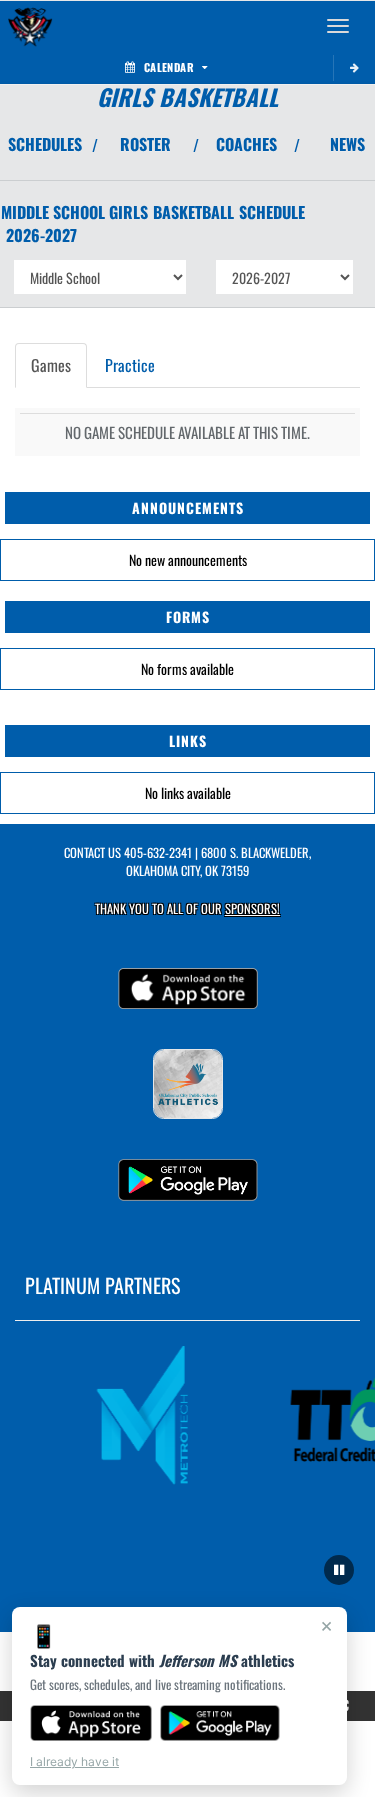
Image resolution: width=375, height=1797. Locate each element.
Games (51, 365)
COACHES (246, 144)
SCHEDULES (45, 144)
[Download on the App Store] (91, 1723)
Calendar (169, 67)
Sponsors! (252, 908)
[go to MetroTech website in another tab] (149, 1416)
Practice (130, 365)
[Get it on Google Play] (220, 1723)
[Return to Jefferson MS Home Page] (30, 26)
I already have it (74, 1761)
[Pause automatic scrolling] (339, 1570)
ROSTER (145, 144)
